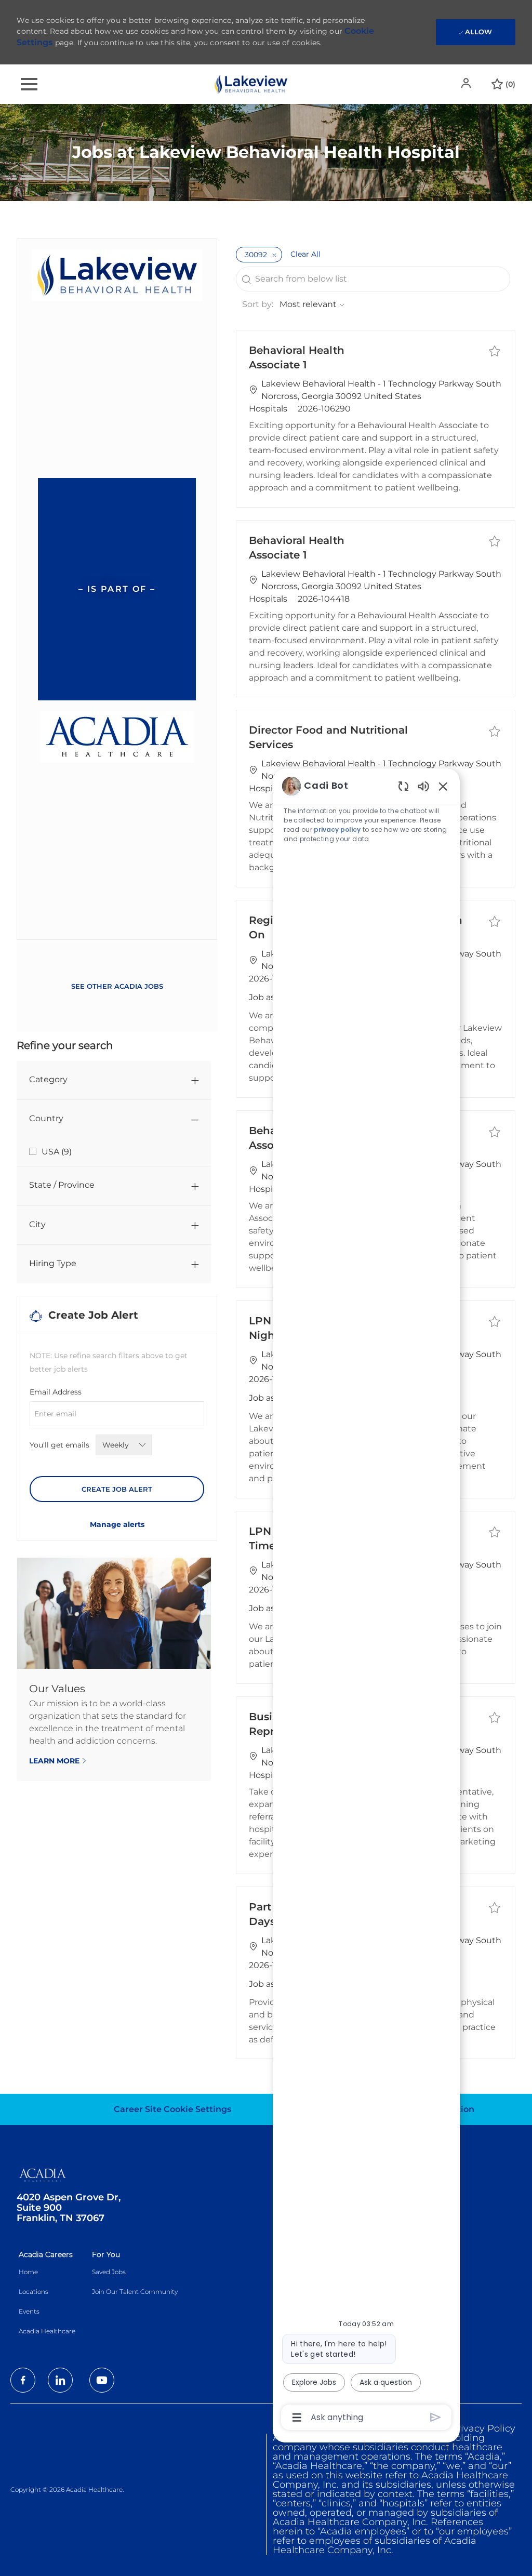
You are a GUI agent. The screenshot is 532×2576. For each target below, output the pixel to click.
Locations (34, 2292)
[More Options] (297, 2418)
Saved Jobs (109, 2272)
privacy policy (337, 829)
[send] (436, 2417)
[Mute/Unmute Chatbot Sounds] (423, 786)
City (37, 1224)
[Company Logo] (251, 83)
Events (29, 2311)
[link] (117, 1524)
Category (48, 1079)
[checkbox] (495, 351)
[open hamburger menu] (29, 84)
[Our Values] (114, 1669)
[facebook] (23, 2380)
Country (46, 1118)
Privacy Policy (483, 2428)
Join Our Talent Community (135, 2292)
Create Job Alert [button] (117, 1489)
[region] (366, 1601)
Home (28, 2272)
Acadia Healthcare (47, 2331)
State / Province (62, 1185)
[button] (467, 83)
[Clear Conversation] (403, 786)
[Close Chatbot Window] (443, 786)
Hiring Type (53, 1263)
